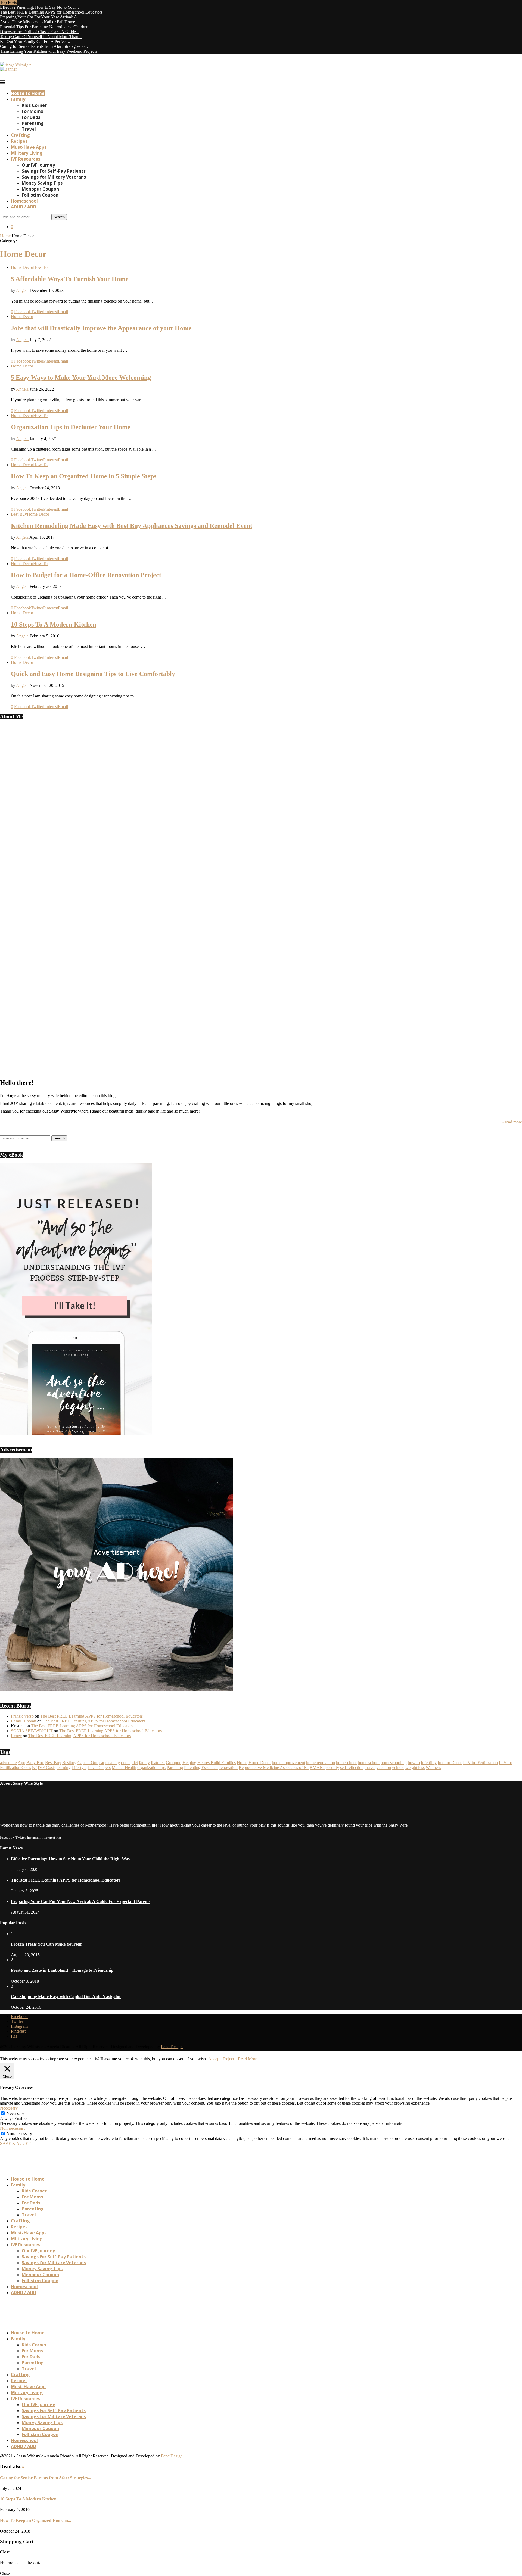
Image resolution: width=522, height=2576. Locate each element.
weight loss (415, 1767)
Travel (29, 129)
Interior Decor (450, 1763)
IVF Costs (47, 1767)
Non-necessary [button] (13, 2128)
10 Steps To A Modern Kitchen (54, 624)
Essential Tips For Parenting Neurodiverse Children (44, 27)
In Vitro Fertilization (480, 1763)
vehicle (398, 1767)
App (21, 1763)
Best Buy (53, 1763)
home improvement (288, 1763)
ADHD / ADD (24, 207)
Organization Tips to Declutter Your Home (71, 427)
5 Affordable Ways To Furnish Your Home (70, 279)
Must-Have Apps (29, 147)
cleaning (113, 1763)
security (332, 1767)
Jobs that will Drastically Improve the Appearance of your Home (101, 328)
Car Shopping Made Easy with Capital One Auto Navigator (66, 1997)
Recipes (19, 141)
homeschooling (394, 1763)
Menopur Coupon (40, 189)
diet (135, 1763)
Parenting (33, 123)
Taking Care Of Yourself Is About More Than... (41, 37)
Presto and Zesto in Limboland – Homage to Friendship (62, 1970)
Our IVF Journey (38, 165)
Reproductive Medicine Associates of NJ (274, 1767)
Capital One (88, 1763)
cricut (126, 1763)
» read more (512, 1122)
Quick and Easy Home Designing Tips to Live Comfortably (93, 674)
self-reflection (352, 1767)
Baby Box (35, 1763)
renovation (229, 1767)
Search (59, 217)
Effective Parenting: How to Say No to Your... (39, 7)
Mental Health (124, 1767)
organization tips (151, 1767)
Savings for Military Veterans (54, 177)
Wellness (433, 1767)
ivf (34, 1767)
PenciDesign (172, 2047)
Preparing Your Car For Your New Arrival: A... (40, 17)
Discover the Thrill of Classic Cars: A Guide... (40, 32)
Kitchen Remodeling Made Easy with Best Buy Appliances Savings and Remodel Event (132, 526)
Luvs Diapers (99, 1767)
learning (63, 1767)
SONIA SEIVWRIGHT (32, 1731)
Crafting (20, 135)
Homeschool (24, 201)
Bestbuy (69, 1763)
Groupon (174, 1763)
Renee (16, 1736)
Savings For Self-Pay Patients (54, 171)
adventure (8, 1763)
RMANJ (317, 1767)
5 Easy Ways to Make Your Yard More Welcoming (81, 378)
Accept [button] (214, 2059)
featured (158, 1763)
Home (5, 236)
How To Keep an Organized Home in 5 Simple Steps (84, 476)
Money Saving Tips (42, 183)
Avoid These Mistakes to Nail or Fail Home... (39, 22)
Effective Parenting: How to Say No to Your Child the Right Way (71, 1859)
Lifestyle (79, 1767)
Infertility (429, 1763)
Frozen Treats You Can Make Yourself (46, 1944)
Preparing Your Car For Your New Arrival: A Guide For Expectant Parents (81, 1901)
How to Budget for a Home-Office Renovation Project (86, 575)
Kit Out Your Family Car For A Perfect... (35, 41)
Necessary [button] (9, 2108)
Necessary (15, 2114)
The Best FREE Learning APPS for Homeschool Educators (51, 12)
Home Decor (260, 1763)
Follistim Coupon (40, 195)
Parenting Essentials (201, 1767)
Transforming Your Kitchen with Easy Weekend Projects (49, 51)
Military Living (27, 153)
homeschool (346, 1763)
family (144, 1763)
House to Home (28, 93)
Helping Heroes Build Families (209, 1763)
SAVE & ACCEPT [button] (17, 2143)
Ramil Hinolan (24, 1721)
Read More (248, 2059)
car (102, 1763)
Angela (22, 290)
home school (369, 1763)
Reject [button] (229, 2059)
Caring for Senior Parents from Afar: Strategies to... (44, 46)
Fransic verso (22, 1716)
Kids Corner (34, 105)
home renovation (321, 1763)
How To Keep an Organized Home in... (36, 2520)
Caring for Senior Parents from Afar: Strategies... (46, 2478)
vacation (384, 1767)
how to (414, 1763)
